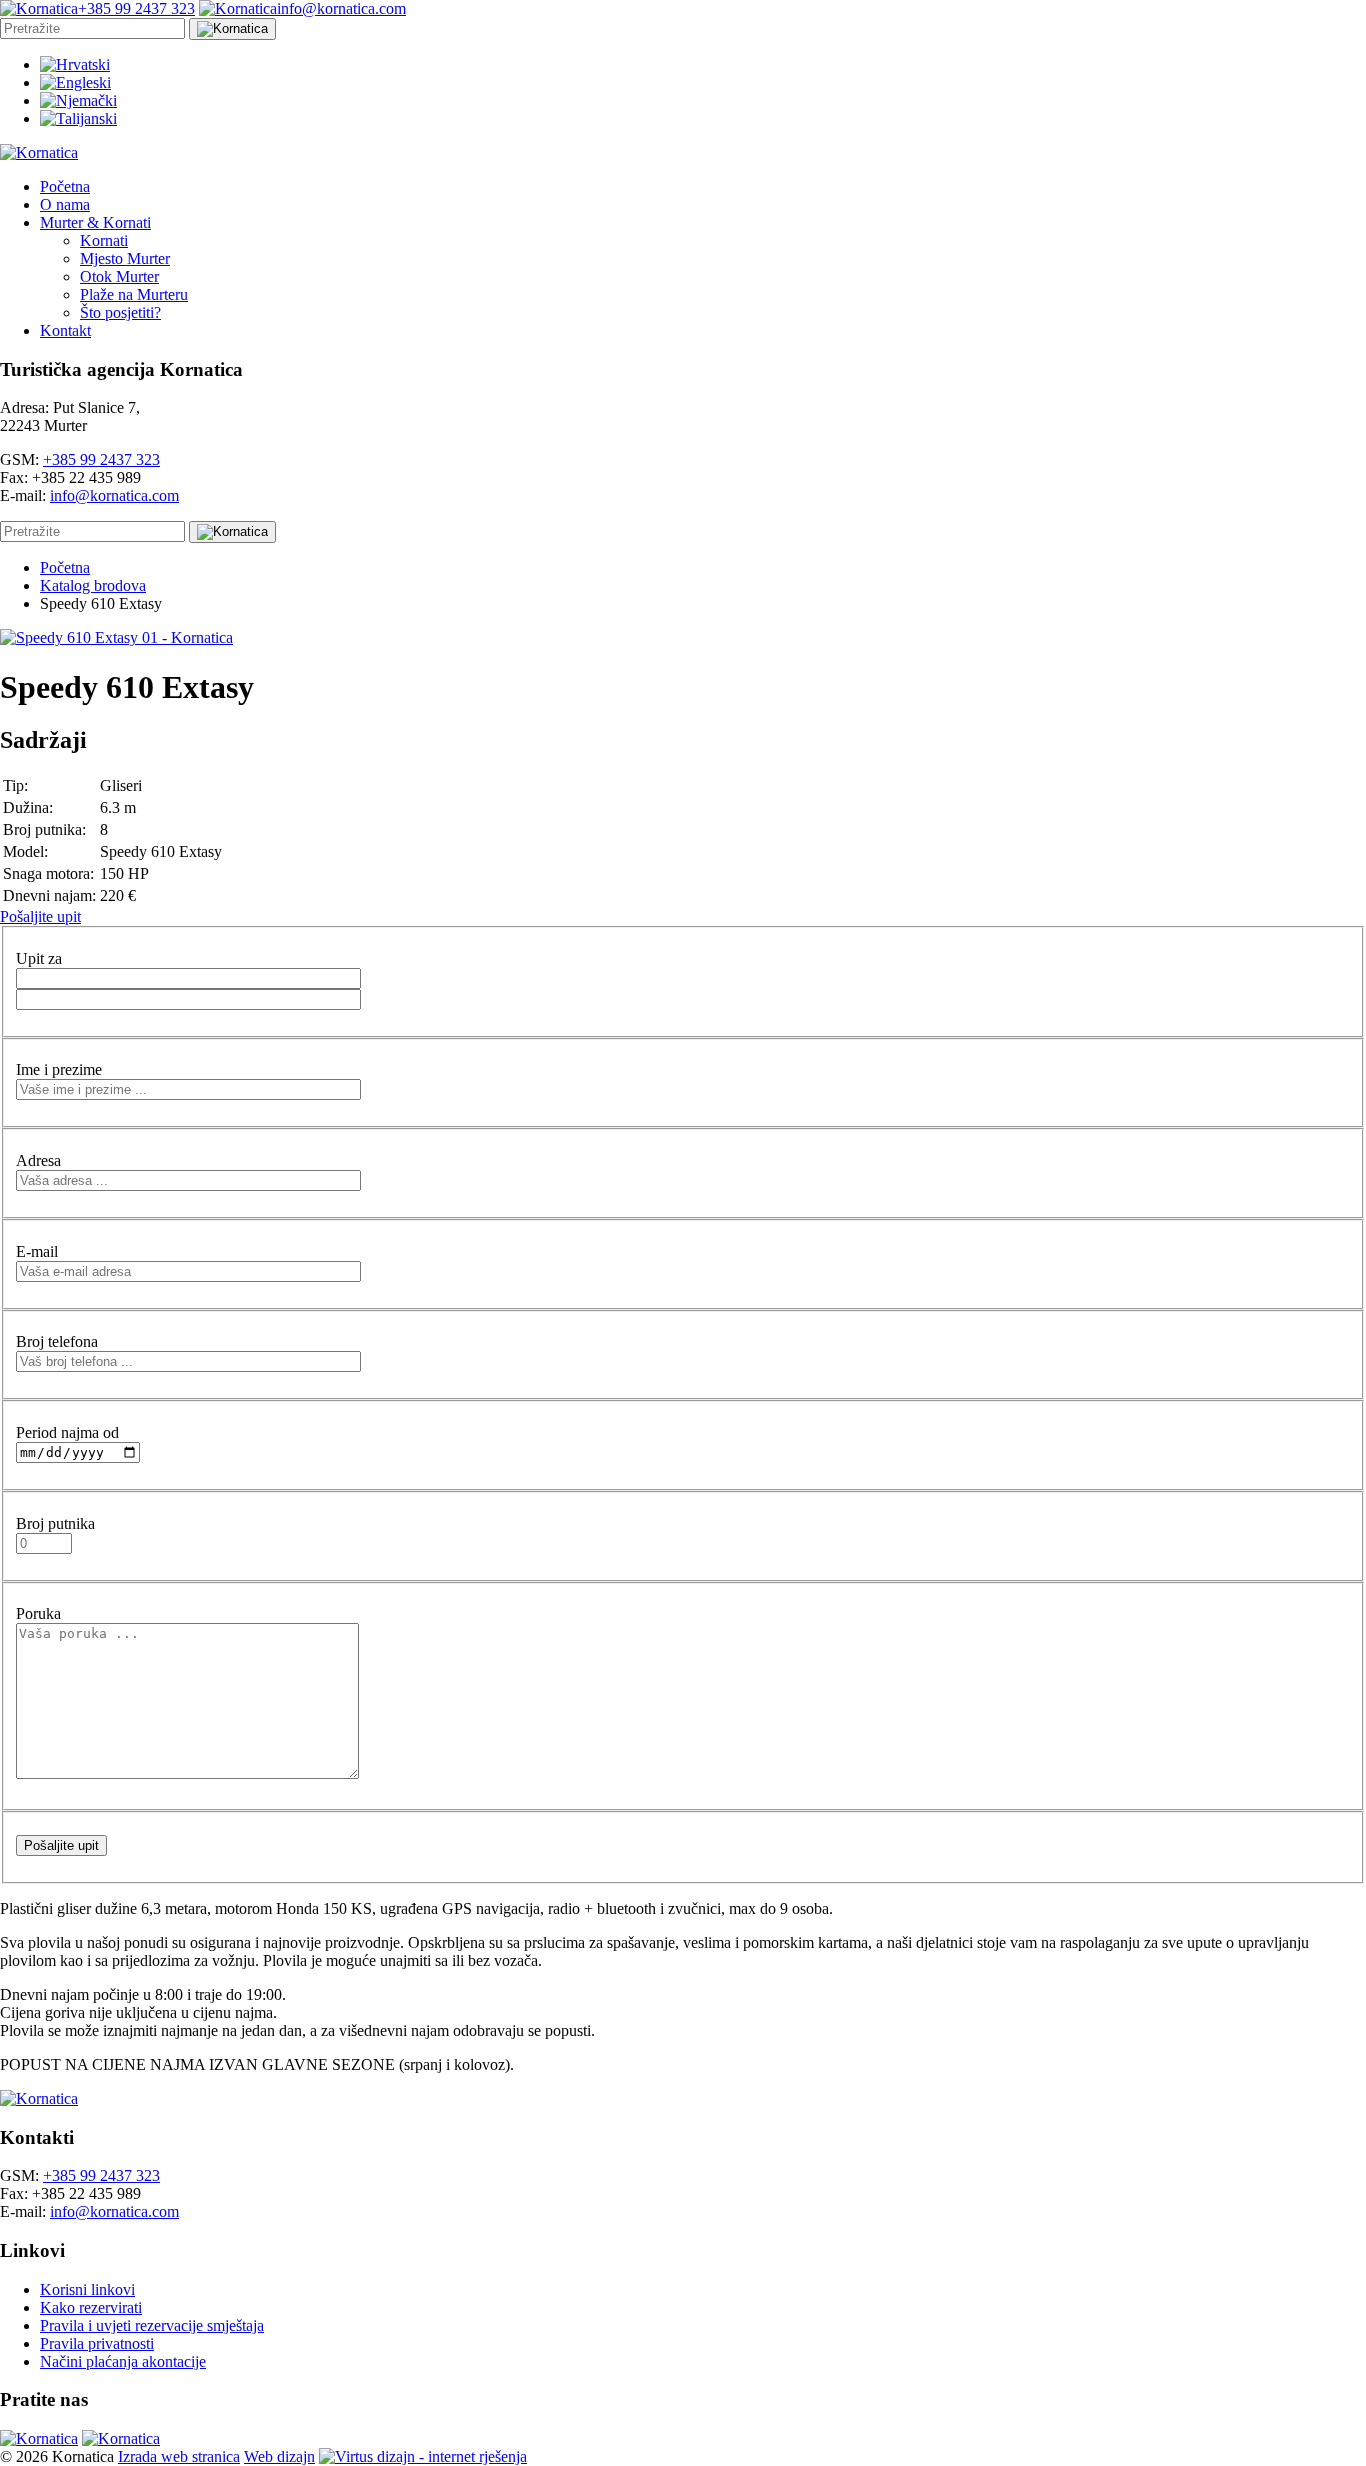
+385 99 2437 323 (101, 459)
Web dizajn (279, 2456)
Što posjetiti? (120, 312)
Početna (65, 186)
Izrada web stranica (179, 2456)
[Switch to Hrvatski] (75, 64)
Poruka (38, 1613)
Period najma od (67, 1432)
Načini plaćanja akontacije (123, 2361)
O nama (65, 204)
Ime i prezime (59, 1069)
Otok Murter (119, 276)
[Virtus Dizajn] (423, 2456)
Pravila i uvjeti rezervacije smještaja (152, 2325)
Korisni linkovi (87, 2289)
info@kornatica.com (114, 495)
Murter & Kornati (95, 222)
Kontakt (65, 330)
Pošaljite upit (40, 916)
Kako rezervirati (91, 2307)
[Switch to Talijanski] (78, 118)
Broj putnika (55, 1523)
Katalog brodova (93, 585)
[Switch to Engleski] (75, 82)
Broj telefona (57, 1341)
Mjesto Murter (125, 258)
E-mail (37, 1251)
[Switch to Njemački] (78, 100)
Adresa (38, 1160)
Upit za (39, 958)
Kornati (104, 240)
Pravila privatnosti (97, 2343)
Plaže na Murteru (134, 294)
